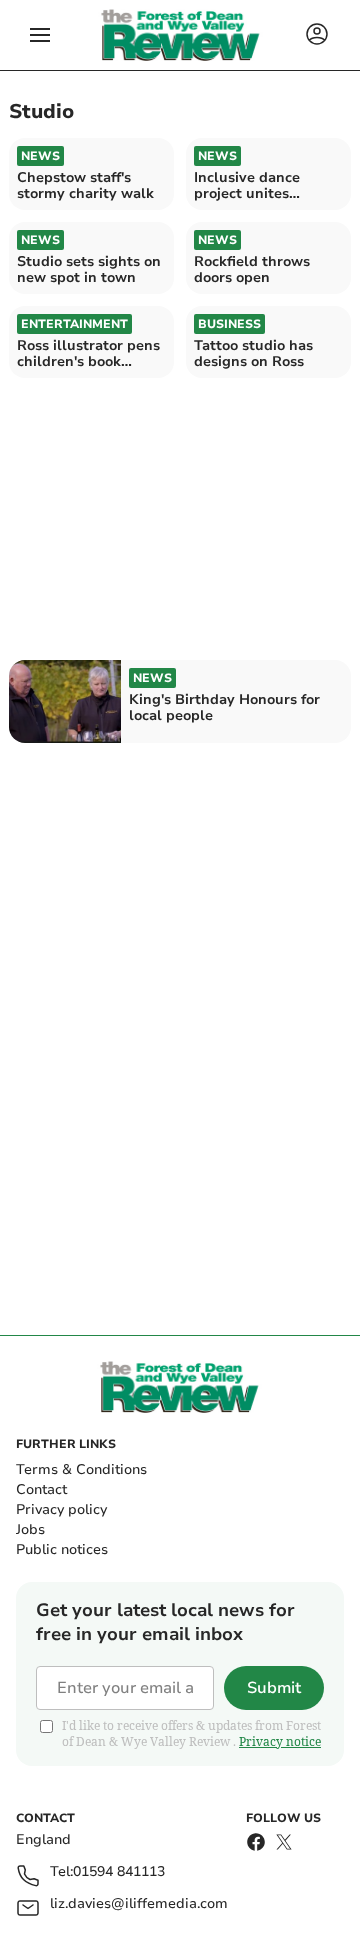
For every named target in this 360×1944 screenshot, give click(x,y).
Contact (41, 1489)
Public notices (62, 1549)
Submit (274, 1688)
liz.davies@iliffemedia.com (139, 1904)
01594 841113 (119, 1872)
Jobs (30, 1529)
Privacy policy (61, 1509)
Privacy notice (280, 1741)
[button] (40, 35)
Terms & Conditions (81, 1469)
